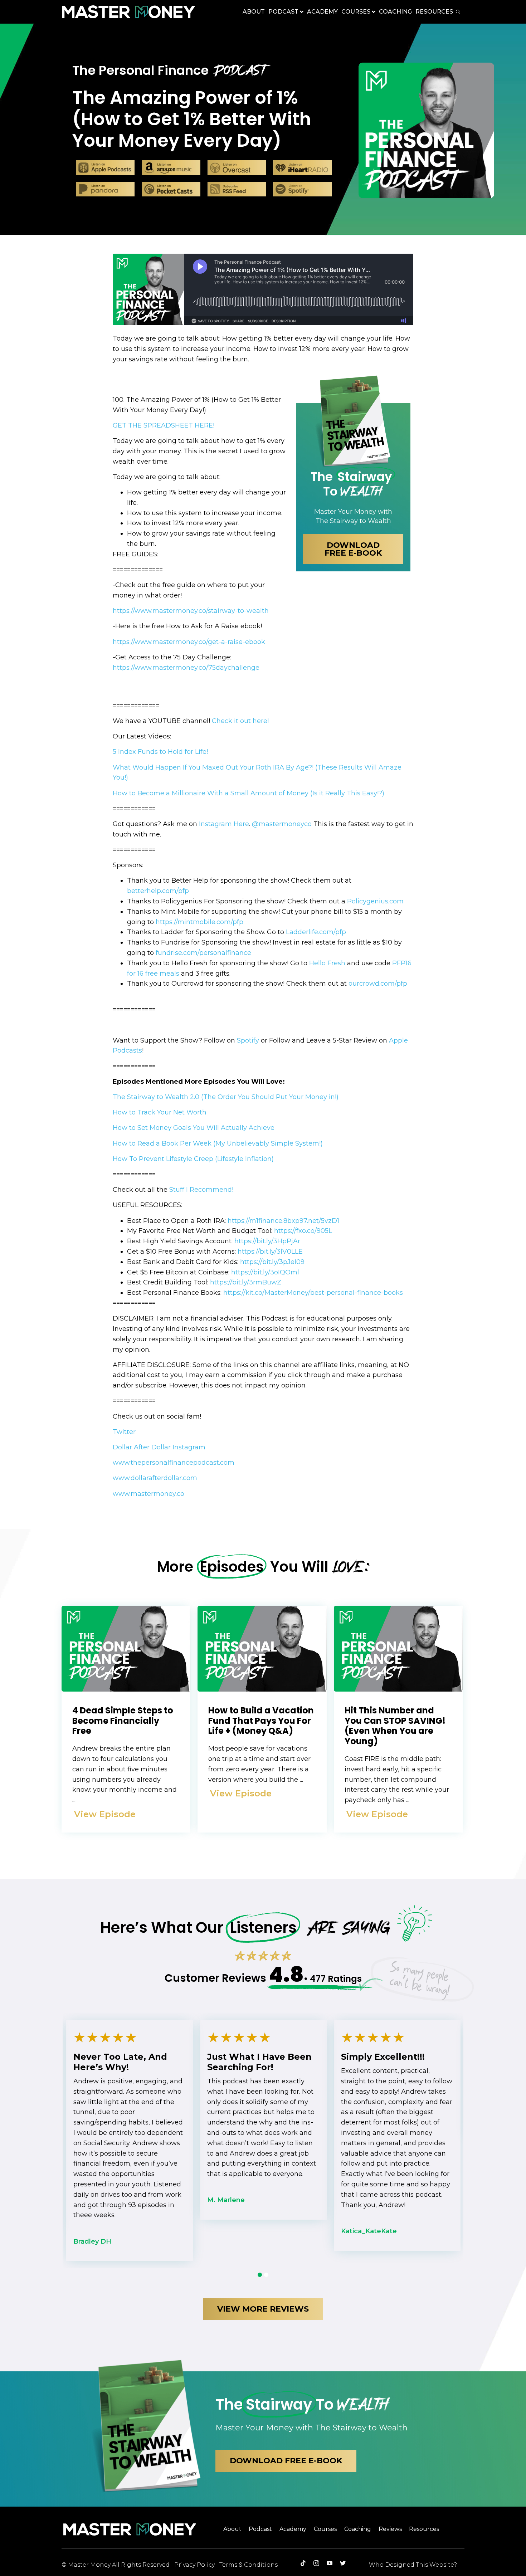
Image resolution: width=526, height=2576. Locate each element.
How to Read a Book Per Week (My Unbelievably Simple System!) (218, 1143)
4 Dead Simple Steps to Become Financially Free (123, 1721)
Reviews (390, 2529)
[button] (286, 2461)
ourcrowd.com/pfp (378, 984)
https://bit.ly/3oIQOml (265, 1272)
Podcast (283, 12)
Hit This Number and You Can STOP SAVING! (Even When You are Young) (395, 1726)
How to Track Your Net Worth (160, 1112)
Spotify (248, 1040)
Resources (434, 12)
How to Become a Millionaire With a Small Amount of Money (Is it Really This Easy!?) (249, 793)
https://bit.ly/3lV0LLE (270, 1252)
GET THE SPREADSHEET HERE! (164, 425)
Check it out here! (241, 721)
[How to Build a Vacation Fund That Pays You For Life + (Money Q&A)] (262, 1689)
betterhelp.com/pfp (158, 891)
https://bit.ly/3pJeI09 (272, 1262)
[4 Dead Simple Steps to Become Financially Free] (126, 1689)
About (254, 12)
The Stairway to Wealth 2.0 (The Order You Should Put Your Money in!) (226, 1097)
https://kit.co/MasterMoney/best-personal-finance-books (313, 1293)
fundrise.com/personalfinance (203, 953)
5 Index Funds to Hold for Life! (161, 752)
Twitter (124, 1432)
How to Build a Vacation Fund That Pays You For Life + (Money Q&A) (261, 1721)
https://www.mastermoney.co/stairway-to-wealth (191, 611)
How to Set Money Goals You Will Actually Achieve (194, 1128)
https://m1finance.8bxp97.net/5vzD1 (283, 1221)
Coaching (395, 12)
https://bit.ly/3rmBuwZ (246, 1282)
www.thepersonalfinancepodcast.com (174, 1463)
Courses (356, 12)
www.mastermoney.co (148, 1494)
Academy (322, 12)
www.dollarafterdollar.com (155, 1478)
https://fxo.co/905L (303, 1231)
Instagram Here (223, 824)
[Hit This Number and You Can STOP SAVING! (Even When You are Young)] (398, 1689)
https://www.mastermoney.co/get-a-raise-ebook (189, 642)
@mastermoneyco (282, 824)
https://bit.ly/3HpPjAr (267, 1241)
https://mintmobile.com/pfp (199, 922)
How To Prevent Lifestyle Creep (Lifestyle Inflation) (193, 1159)
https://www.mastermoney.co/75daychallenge (186, 668)
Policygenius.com (374, 901)
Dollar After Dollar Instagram (159, 1447)
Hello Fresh (327, 963)
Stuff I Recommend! (202, 1190)
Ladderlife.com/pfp (315, 932)
